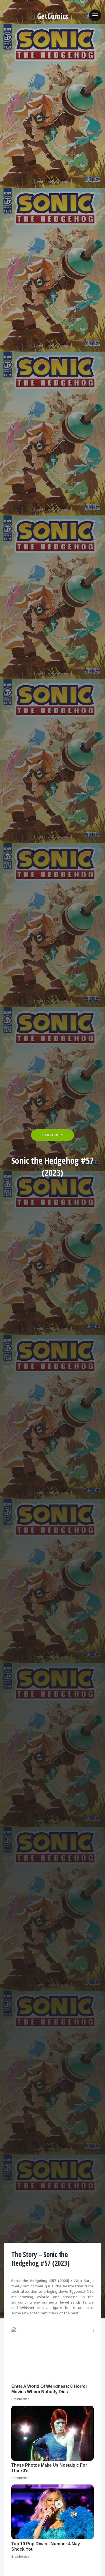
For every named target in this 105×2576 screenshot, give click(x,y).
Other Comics (52, 1135)
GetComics (53, 16)
